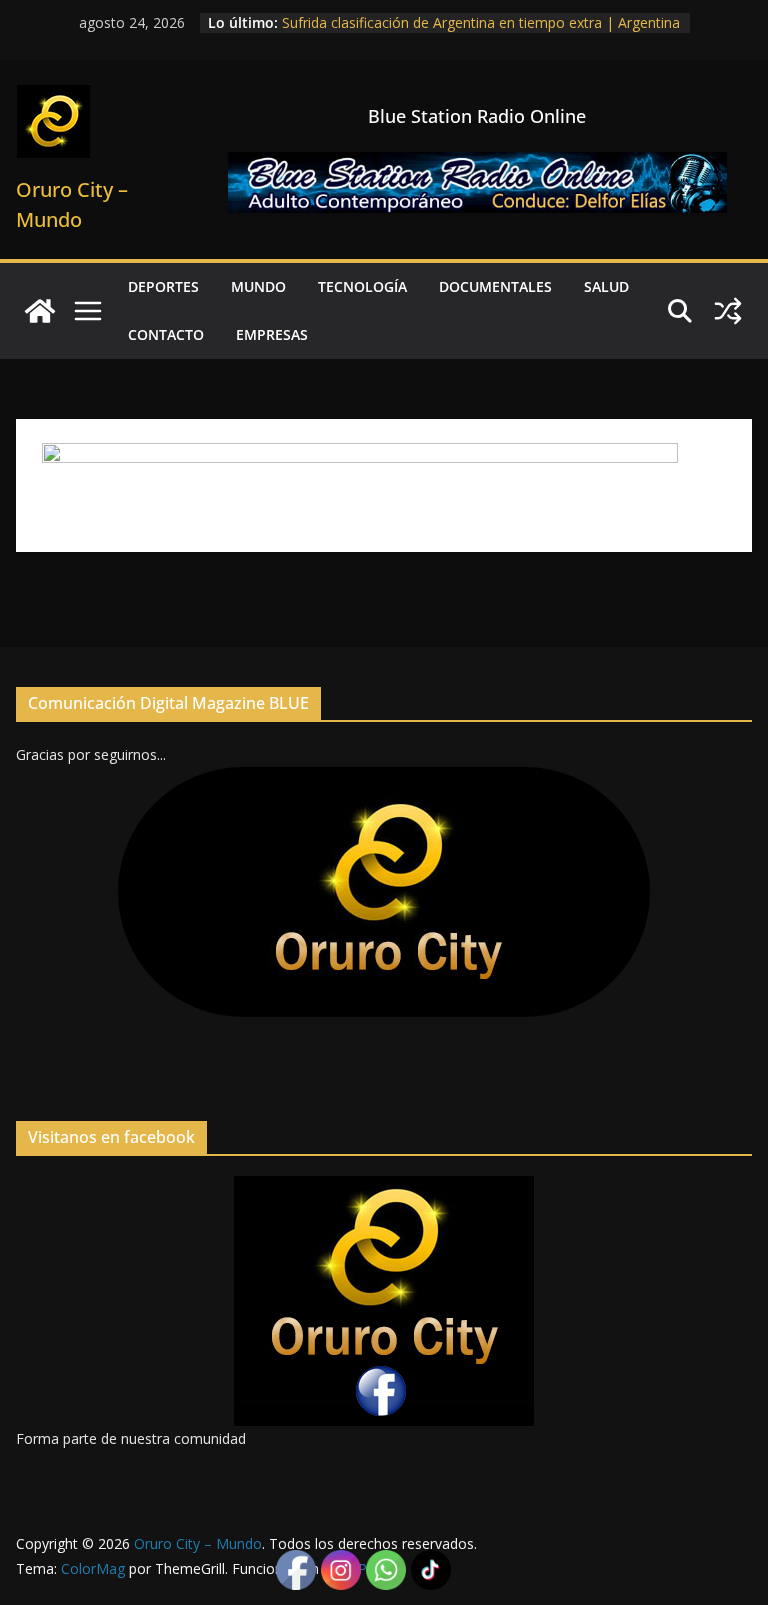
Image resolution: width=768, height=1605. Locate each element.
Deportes (163, 286)
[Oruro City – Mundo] (40, 311)
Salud (606, 286)
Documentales (495, 286)
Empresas (272, 334)
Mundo (258, 286)
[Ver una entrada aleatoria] (728, 311)
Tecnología (362, 286)
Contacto (166, 334)
